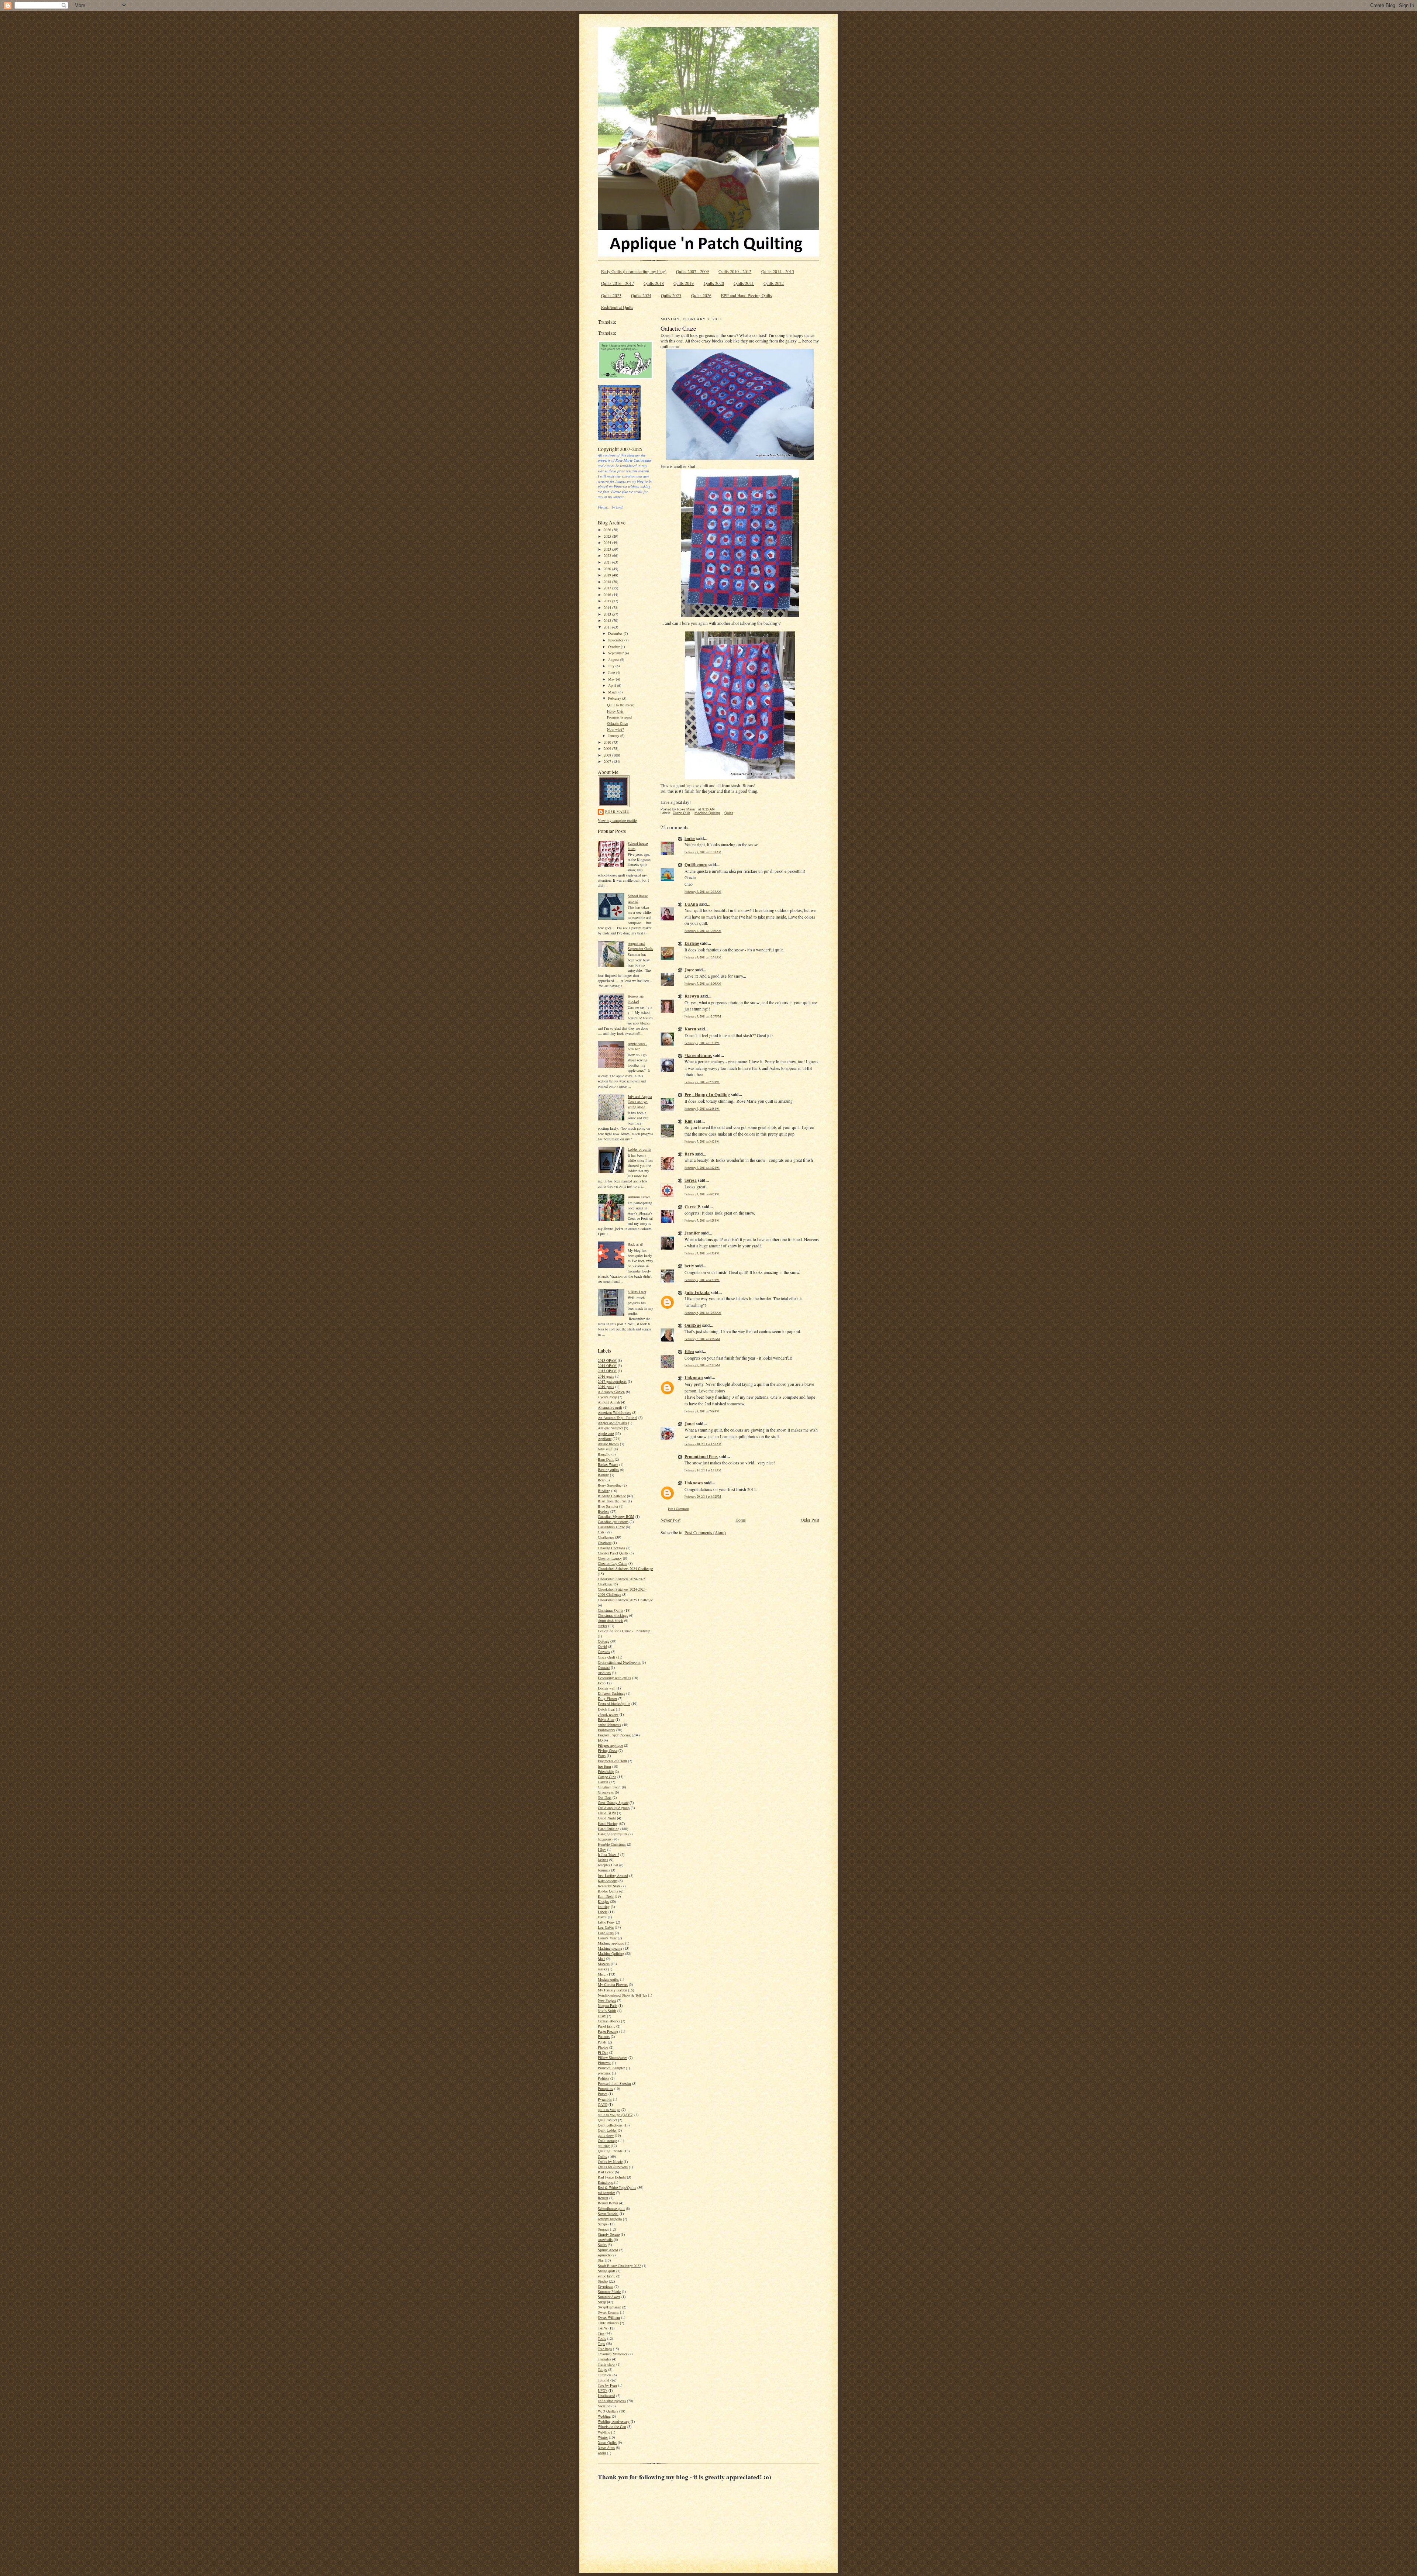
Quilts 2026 (701, 295)
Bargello (604, 1454)
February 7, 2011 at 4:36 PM (702, 1253)
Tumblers (605, 2375)
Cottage (604, 1641)
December (616, 633)
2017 (608, 588)
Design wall (607, 1688)
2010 (608, 742)
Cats (601, 1532)
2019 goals (606, 1387)
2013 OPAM (607, 1360)
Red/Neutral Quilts (617, 307)
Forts (602, 1756)
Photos (603, 2047)
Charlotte (605, 1543)
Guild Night (607, 1818)
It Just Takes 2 (608, 1854)
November (616, 640)
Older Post (810, 1520)
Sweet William (609, 2317)
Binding (604, 1491)
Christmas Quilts (611, 1610)
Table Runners (608, 2323)
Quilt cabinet (607, 2120)
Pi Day (603, 2052)
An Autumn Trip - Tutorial (618, 1418)
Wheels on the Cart (612, 2427)
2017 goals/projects (612, 1381)
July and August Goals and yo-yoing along (640, 1102)
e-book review (608, 1714)
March (613, 692)
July (612, 666)
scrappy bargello (610, 2219)
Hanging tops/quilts (613, 1834)
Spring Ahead (608, 2250)
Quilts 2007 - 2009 (692, 271)
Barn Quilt (606, 1459)
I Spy (602, 1849)
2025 (608, 536)
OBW (602, 2016)
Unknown (694, 1377)
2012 (608, 620)
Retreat (603, 2198)
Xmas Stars (606, 2448)
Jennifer (692, 1233)
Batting (603, 1475)
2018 (608, 582)
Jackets (603, 1860)
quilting (604, 2146)
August (614, 660)
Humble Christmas (612, 1844)
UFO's (603, 2390)
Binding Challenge (612, 1496)
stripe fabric (606, 2276)
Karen (690, 1029)
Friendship (606, 1771)
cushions (604, 1673)
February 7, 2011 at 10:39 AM (703, 931)
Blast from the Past (612, 1501)
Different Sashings (611, 1693)
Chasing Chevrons (611, 1548)
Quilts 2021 (744, 283)
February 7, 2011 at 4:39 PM (702, 1280)
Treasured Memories (613, 2354)
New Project (607, 2000)
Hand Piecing (608, 1823)
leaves (602, 1917)
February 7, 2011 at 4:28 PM (702, 1220)
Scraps (603, 2224)
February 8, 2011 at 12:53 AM (703, 1313)
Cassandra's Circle (611, 1527)
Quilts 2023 (611, 295)
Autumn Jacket (639, 1197)
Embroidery (606, 1730)
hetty (689, 1266)
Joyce (689, 970)
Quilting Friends (610, 2151)
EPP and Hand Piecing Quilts (747, 295)
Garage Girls (607, 1777)
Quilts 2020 (714, 283)
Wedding (604, 2416)
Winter (603, 2437)
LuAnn (691, 904)
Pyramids (605, 2099)
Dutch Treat (606, 1709)
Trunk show (606, 2364)
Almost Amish (609, 1402)
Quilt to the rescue (621, 705)
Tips (601, 2333)
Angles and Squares (612, 1423)
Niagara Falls (608, 2005)
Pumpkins (605, 2088)
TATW (603, 2328)
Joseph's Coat (608, 1865)
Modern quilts (608, 1979)
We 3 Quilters (608, 2411)
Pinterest (604, 2063)
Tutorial (604, 2380)
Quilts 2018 (654, 283)
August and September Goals (640, 946)
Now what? (615, 729)
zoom (602, 2453)
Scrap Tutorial (608, 2214)
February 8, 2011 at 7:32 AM (702, 1365)
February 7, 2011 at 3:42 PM (702, 1141)
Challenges (606, 1537)
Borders (604, 1511)
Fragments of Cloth (612, 1761)
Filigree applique (610, 1745)
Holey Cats (615, 711)
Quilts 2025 (671, 295)
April (613, 685)
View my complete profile (617, 820)
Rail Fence (606, 2172)
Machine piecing (610, 1948)
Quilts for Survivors (613, 2167)
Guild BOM (607, 1813)
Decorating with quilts (614, 1678)
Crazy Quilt (606, 1657)
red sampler (606, 2193)
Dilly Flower (607, 1698)
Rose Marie (617, 811)
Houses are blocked (636, 999)
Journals (604, 1870)
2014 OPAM (607, 1366)
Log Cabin (606, 1927)
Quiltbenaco (696, 865)
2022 (608, 555)
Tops (601, 2343)
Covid (602, 1646)
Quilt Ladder (607, 2130)
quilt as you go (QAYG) (616, 2115)
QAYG (603, 2104)
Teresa (691, 1180)
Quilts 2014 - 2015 (778, 271)
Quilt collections (610, 2125)
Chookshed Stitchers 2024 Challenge (625, 1568)
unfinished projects (612, 2401)
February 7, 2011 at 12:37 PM (703, 1016)
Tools (602, 2338)
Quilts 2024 (641, 295)
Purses (603, 2094)
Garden (603, 1782)
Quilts (602, 2156)
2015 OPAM (607, 1371)
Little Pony (606, 1922)
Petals (602, 2042)
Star (601, 2260)
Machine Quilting (611, 1953)
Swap (602, 2302)
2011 (608, 627)
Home (741, 1520)
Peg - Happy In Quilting (707, 1094)
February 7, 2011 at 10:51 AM (703, 957)
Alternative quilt (610, 1407)
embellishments (609, 1725)
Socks (602, 2245)
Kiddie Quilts (608, 1891)
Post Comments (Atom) (705, 1532)
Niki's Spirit (607, 2011)
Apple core (606, 1433)
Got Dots (605, 1797)
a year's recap (607, 1397)
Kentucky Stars (609, 1886)
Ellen (689, 1351)
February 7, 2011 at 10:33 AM (703, 852)
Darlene (692, 943)
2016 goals (606, 1376)
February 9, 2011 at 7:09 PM (702, 1411)
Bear (601, 1480)
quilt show (606, 2135)
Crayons (604, 1652)
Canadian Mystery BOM (616, 1516)
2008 (608, 755)
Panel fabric (606, 2026)
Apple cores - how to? (637, 1046)
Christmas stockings (613, 1615)
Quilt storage (607, 2141)
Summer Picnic (609, 2291)
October (614, 647)
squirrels (604, 2255)
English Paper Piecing (614, 1735)
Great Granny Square (613, 1802)
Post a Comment (678, 1509)
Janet (690, 1424)
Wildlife (604, 2432)
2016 (608, 595)
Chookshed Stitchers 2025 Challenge (625, 1600)
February (615, 698)
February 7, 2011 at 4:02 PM (702, 1194)
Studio (603, 2281)
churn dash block (610, 1621)
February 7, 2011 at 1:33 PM (702, 1043)
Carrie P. (693, 1207)
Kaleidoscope (608, 1881)
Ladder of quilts (639, 1149)
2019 (608, 575)
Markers (604, 1964)
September (616, 653)
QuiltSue (693, 1325)
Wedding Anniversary (614, 2421)
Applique (605, 1439)
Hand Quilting (608, 1829)
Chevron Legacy (610, 1558)
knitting (604, 1907)
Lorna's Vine (607, 1938)
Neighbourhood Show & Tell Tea (622, 1995)
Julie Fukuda (697, 1292)
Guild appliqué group (614, 1808)
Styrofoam (606, 2286)
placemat (604, 2073)
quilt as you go (609, 2110)
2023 (608, 549)
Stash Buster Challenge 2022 (619, 2266)
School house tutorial (638, 898)
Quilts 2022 (774, 283)
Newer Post (670, 1520)
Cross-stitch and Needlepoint (619, 1662)
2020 (608, 569)
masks (602, 1969)
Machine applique (611, 1943)
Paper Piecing (608, 2031)
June (612, 672)
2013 (608, 614)
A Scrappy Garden (611, 1392)
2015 (608, 601)
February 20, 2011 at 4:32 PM (703, 1496)
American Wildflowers (614, 1412)
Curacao (604, 1667)
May (612, 679)
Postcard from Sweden (614, 2083)
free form (604, 1766)
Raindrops (605, 2182)
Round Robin (608, 2203)
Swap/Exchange (609, 2307)
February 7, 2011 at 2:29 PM (702, 1082)
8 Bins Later (637, 1292)
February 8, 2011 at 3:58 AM (702, 1339)
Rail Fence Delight (612, 2177)
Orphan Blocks (609, 2021)
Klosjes (603, 1901)
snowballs (605, 2239)
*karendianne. (698, 1055)
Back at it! (635, 1244)
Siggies (603, 2229)
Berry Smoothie (610, 1485)
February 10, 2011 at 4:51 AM (703, 1444)
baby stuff (605, 1449)
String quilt (606, 2271)
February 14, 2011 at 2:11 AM (703, 1470)
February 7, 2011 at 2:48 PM (702, 1108)
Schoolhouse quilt (611, 2208)
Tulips (602, 2369)
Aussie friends (608, 1444)
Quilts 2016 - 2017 (618, 283)
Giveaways (606, 1792)
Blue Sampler (608, 1506)
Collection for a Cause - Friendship (624, 1631)
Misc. (602, 1974)
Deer (601, 1683)
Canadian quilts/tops (613, 1522)
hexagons (605, 1839)
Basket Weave (608, 1464)
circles (602, 1626)
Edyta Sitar (606, 1719)
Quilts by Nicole (610, 2162)
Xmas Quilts (607, 2442)
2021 (608, 562)
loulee (690, 838)
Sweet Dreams (608, 2312)
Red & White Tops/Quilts (617, 2187)
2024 (608, 543)
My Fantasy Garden (612, 1990)
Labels (603, 1912)
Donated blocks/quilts (614, 1704)
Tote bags (605, 2349)
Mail (601, 1959)
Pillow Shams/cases (613, 2057)
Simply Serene (609, 2234)
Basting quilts (608, 1470)
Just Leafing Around (613, 1876)
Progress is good (619, 717)
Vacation (604, 2406)
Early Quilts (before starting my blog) (634, 271)
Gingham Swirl (609, 1787)
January (614, 736)
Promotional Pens (701, 1456)
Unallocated (606, 2396)
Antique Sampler (610, 1428)
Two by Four (607, 2385)
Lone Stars (606, 1933)
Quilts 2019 (684, 283)
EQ (600, 1740)
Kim (689, 1121)
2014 (608, 607)
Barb (689, 1154)
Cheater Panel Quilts (613, 1553)
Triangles (604, 2359)
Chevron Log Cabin (613, 1563)
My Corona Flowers (613, 1984)
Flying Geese (608, 1750)
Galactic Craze (618, 723)
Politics (604, 2078)
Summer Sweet (609, 2297)
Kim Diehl (606, 1896)
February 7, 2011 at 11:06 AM (703, 983)
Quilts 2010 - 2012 (735, 271)
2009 (608, 748)
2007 (608, 761)
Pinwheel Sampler (611, 2068)
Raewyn (692, 996)
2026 (608, 530)
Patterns (604, 2036)
